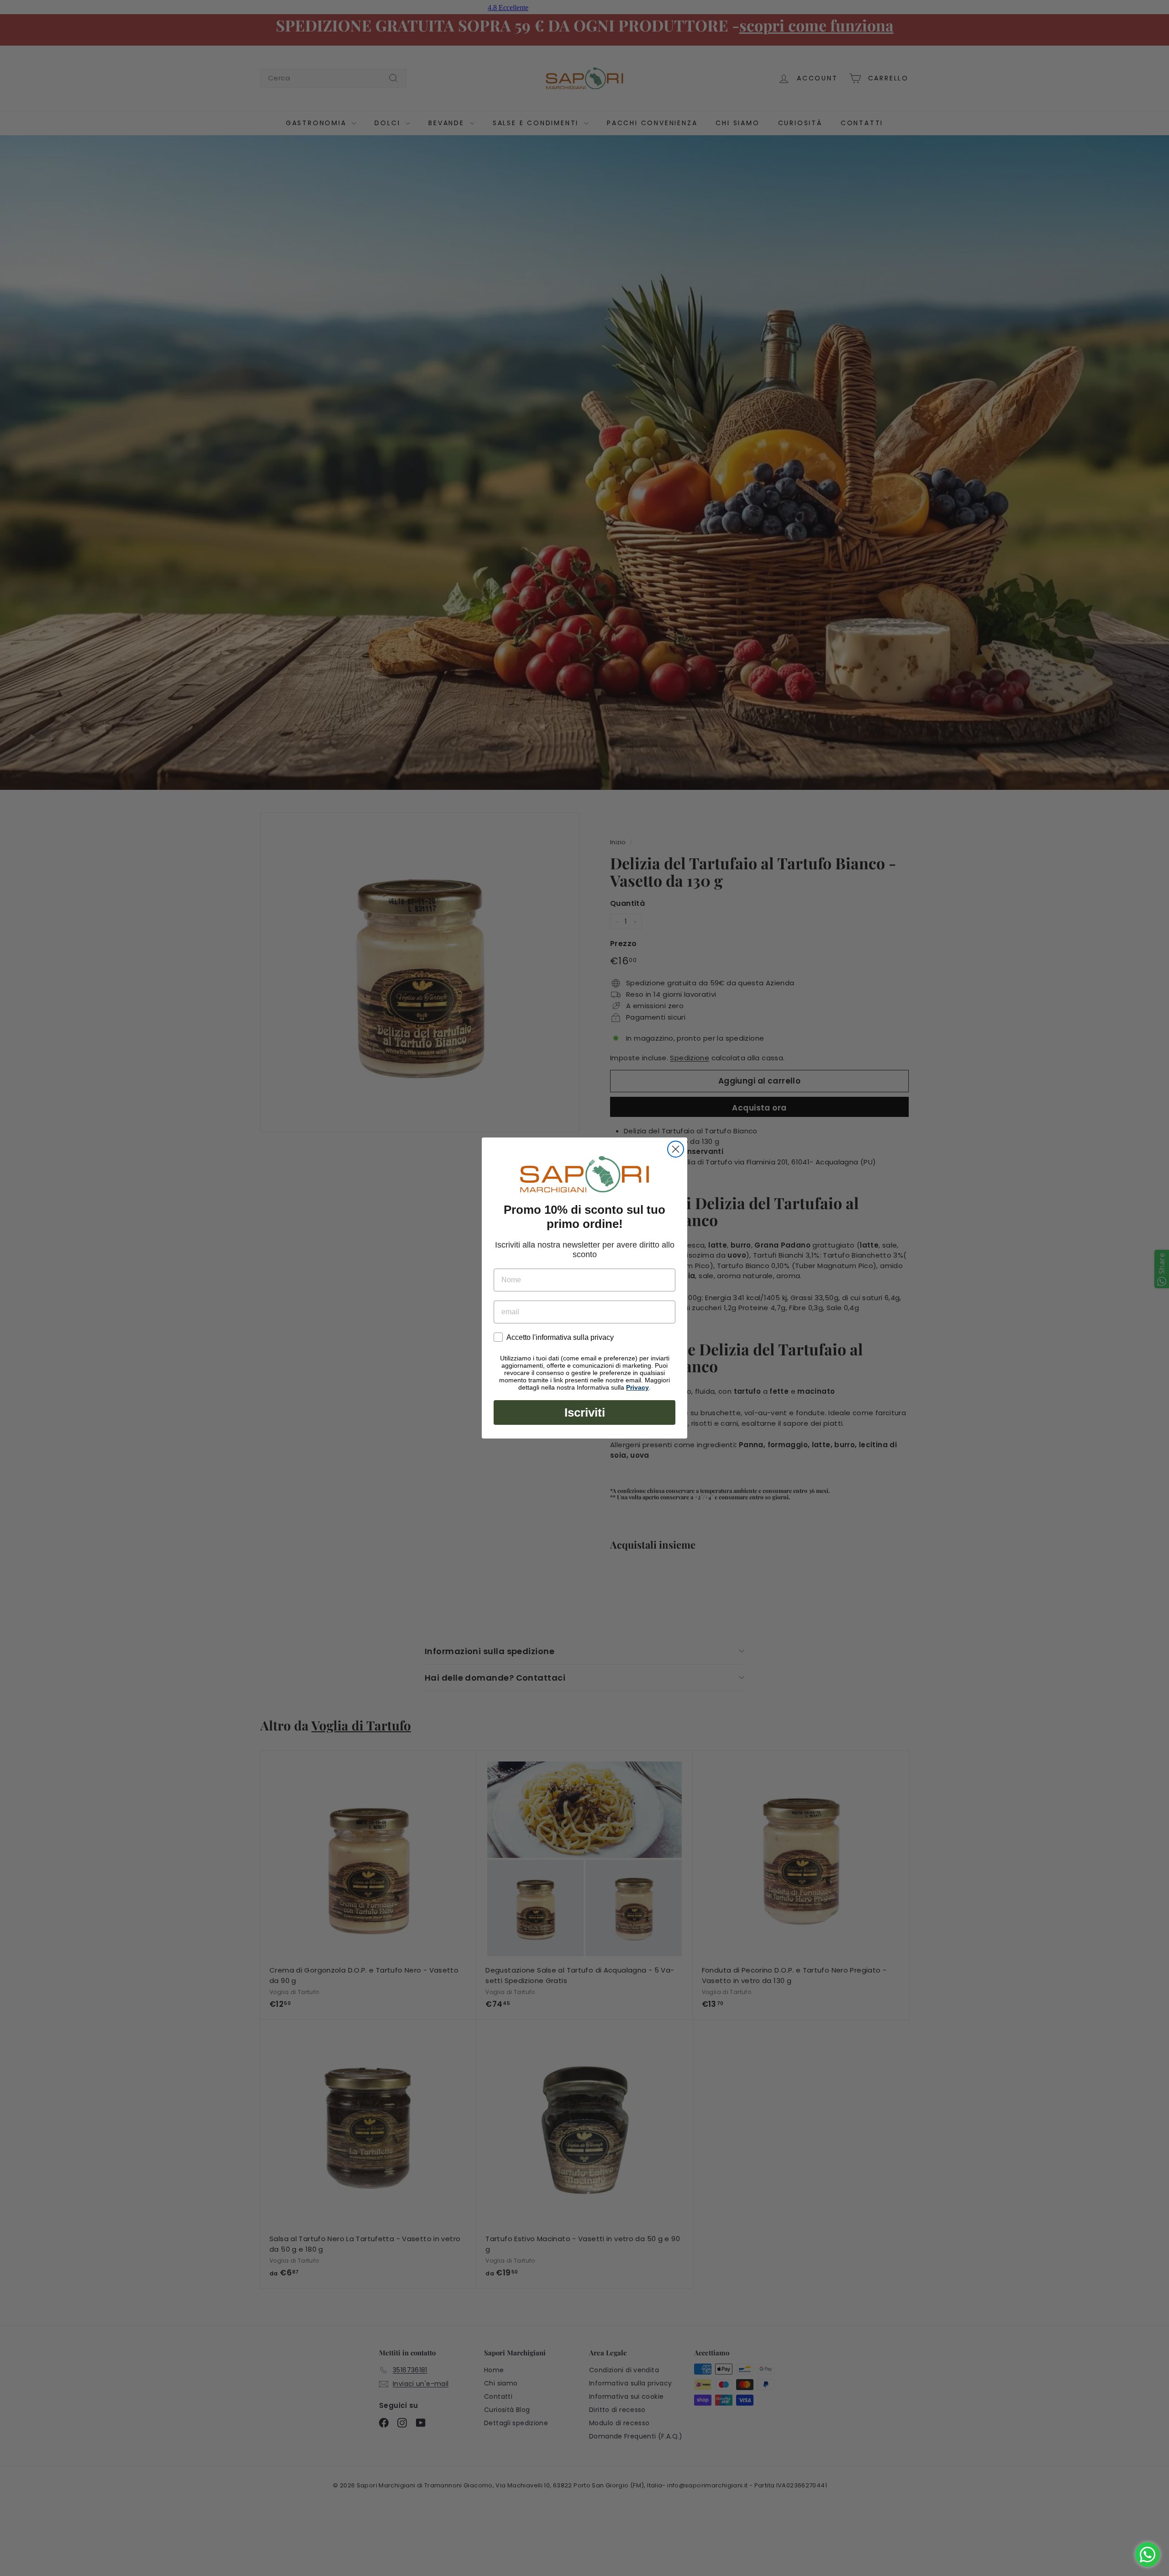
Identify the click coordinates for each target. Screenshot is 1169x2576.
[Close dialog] (676, 1149)
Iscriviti (585, 1412)
